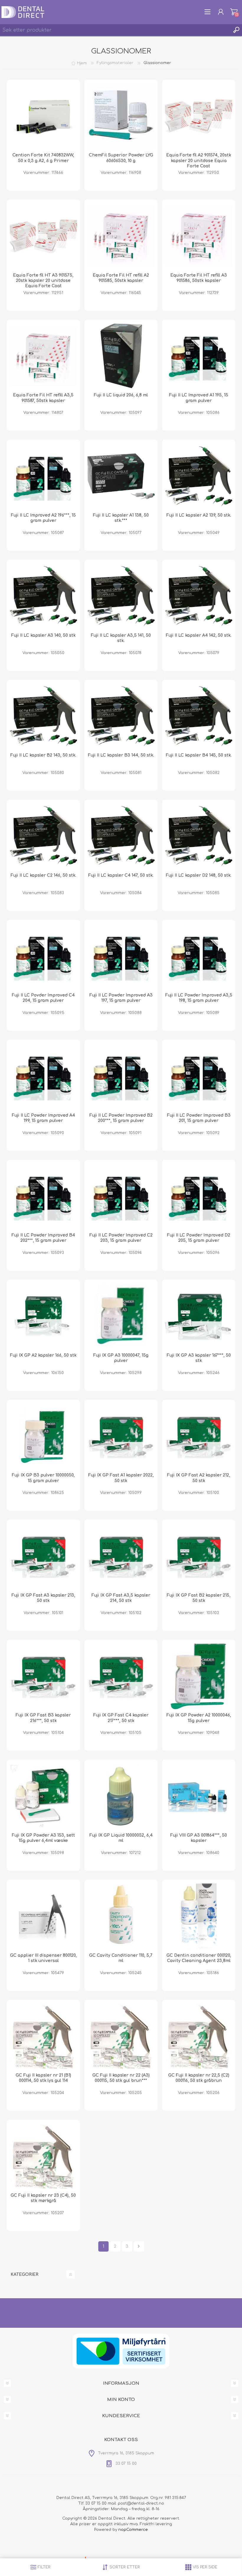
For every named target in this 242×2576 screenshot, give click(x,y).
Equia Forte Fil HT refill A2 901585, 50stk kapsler (121, 278)
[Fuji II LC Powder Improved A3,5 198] (199, 956)
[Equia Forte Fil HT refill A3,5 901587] (43, 356)
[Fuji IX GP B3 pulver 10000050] (43, 1436)
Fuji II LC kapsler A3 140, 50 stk (43, 635)
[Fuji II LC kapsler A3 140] (43, 596)
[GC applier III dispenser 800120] (43, 1916)
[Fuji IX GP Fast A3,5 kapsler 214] (121, 1556)
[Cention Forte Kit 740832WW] (43, 116)
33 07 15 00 (96, 2503)
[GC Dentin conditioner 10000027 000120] (199, 1916)
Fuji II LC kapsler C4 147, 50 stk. (121, 875)
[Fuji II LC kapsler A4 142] (199, 596)
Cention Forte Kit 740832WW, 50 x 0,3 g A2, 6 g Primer (43, 158)
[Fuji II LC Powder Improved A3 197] (121, 956)
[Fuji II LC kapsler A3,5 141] (121, 596)
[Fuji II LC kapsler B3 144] (121, 716)
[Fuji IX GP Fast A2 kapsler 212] (199, 1436)
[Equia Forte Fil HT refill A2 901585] (121, 236)
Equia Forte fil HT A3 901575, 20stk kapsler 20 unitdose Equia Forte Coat (43, 281)
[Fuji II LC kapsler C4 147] (121, 836)
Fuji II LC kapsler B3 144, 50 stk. (121, 755)
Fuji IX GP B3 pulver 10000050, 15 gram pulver (43, 1478)
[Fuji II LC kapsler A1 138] (121, 476)
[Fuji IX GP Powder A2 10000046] (199, 1676)
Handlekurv (234, 12)
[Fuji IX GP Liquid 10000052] (121, 1796)
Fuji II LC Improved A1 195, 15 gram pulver (199, 398)
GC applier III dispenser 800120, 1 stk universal (43, 1958)
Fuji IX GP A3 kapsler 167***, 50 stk (199, 1358)
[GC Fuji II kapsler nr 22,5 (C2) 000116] (199, 2036)
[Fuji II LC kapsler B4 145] (199, 716)
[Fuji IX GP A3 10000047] (121, 1316)
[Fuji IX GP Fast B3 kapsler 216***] (43, 1676)
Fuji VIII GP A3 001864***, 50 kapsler (199, 1838)
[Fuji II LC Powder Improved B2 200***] (121, 1076)
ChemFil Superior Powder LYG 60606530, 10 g (121, 158)
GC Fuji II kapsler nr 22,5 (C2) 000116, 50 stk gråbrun (199, 2078)
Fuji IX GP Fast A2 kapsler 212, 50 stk (199, 1478)
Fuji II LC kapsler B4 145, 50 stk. (199, 755)
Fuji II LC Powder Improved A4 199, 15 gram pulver (43, 1118)
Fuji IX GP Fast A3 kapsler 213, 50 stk (43, 1598)
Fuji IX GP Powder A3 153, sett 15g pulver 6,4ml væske (43, 1838)
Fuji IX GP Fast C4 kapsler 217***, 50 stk (121, 1718)
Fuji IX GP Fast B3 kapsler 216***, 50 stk (43, 1718)
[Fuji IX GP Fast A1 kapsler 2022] (121, 1436)
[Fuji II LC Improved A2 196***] (43, 476)
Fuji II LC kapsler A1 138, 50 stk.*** (121, 518)
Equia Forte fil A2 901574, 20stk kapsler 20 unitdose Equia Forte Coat (199, 160)
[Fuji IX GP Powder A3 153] (43, 1796)
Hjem (82, 63)
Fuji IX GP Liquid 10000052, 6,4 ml (121, 1838)
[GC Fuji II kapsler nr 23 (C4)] (43, 2156)
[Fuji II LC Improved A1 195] (199, 356)
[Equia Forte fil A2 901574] (199, 116)
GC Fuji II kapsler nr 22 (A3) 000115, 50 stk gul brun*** (121, 2078)
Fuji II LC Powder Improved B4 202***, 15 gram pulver (43, 1238)
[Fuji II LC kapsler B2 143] (43, 716)
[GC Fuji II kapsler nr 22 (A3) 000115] (121, 2036)
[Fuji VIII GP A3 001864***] (199, 1796)
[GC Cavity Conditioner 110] (121, 1916)
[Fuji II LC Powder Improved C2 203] (121, 1196)
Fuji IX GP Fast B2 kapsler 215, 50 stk (199, 1598)
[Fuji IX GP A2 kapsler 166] (43, 1316)
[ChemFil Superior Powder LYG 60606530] (121, 116)
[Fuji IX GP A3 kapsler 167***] (199, 1316)
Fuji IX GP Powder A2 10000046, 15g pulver (199, 1718)
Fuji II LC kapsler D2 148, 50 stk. (199, 875)
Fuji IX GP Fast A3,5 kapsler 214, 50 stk (121, 1598)
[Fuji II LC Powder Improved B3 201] (199, 1076)
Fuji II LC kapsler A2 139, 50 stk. (199, 515)
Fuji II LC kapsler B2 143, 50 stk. (43, 755)
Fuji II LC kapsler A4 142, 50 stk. (199, 635)
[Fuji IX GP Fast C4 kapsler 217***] (121, 1676)
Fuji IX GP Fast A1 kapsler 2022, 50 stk (121, 1478)
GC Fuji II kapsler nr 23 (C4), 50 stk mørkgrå (43, 2198)
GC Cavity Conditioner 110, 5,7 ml (121, 1958)
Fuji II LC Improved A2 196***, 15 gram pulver (43, 518)
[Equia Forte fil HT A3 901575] (43, 236)
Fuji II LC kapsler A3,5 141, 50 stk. (121, 638)
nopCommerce (133, 2530)
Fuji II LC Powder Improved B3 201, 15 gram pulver (199, 1118)
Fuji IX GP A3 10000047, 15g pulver (121, 1358)
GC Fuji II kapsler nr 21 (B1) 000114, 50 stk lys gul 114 (43, 2078)
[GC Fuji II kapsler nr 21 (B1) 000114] (43, 2036)
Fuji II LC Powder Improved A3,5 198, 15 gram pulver (199, 998)
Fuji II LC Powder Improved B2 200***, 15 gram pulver (121, 1118)
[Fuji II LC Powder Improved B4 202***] (43, 1196)
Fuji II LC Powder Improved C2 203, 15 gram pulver (121, 1238)
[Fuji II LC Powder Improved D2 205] (199, 1196)
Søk (236, 30)
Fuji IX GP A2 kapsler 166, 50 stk (43, 1355)
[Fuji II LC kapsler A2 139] (199, 476)
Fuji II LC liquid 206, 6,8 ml (121, 395)
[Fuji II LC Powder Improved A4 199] (43, 1076)
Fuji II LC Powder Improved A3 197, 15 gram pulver (121, 998)
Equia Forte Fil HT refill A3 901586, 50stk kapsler (199, 278)
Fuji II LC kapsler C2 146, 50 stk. (43, 875)
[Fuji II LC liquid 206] (121, 356)
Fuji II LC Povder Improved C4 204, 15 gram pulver (43, 998)
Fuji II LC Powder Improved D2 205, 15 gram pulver (199, 1238)
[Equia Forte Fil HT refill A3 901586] (199, 236)
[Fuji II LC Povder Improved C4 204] (43, 956)
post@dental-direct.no (141, 2503)
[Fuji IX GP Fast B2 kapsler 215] (199, 1556)
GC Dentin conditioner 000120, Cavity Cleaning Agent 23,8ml (199, 1958)
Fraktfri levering (156, 2524)
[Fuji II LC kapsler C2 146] (43, 836)
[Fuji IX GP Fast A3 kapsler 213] (43, 1556)
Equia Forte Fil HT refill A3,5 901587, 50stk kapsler (43, 398)
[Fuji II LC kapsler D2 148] (199, 836)
